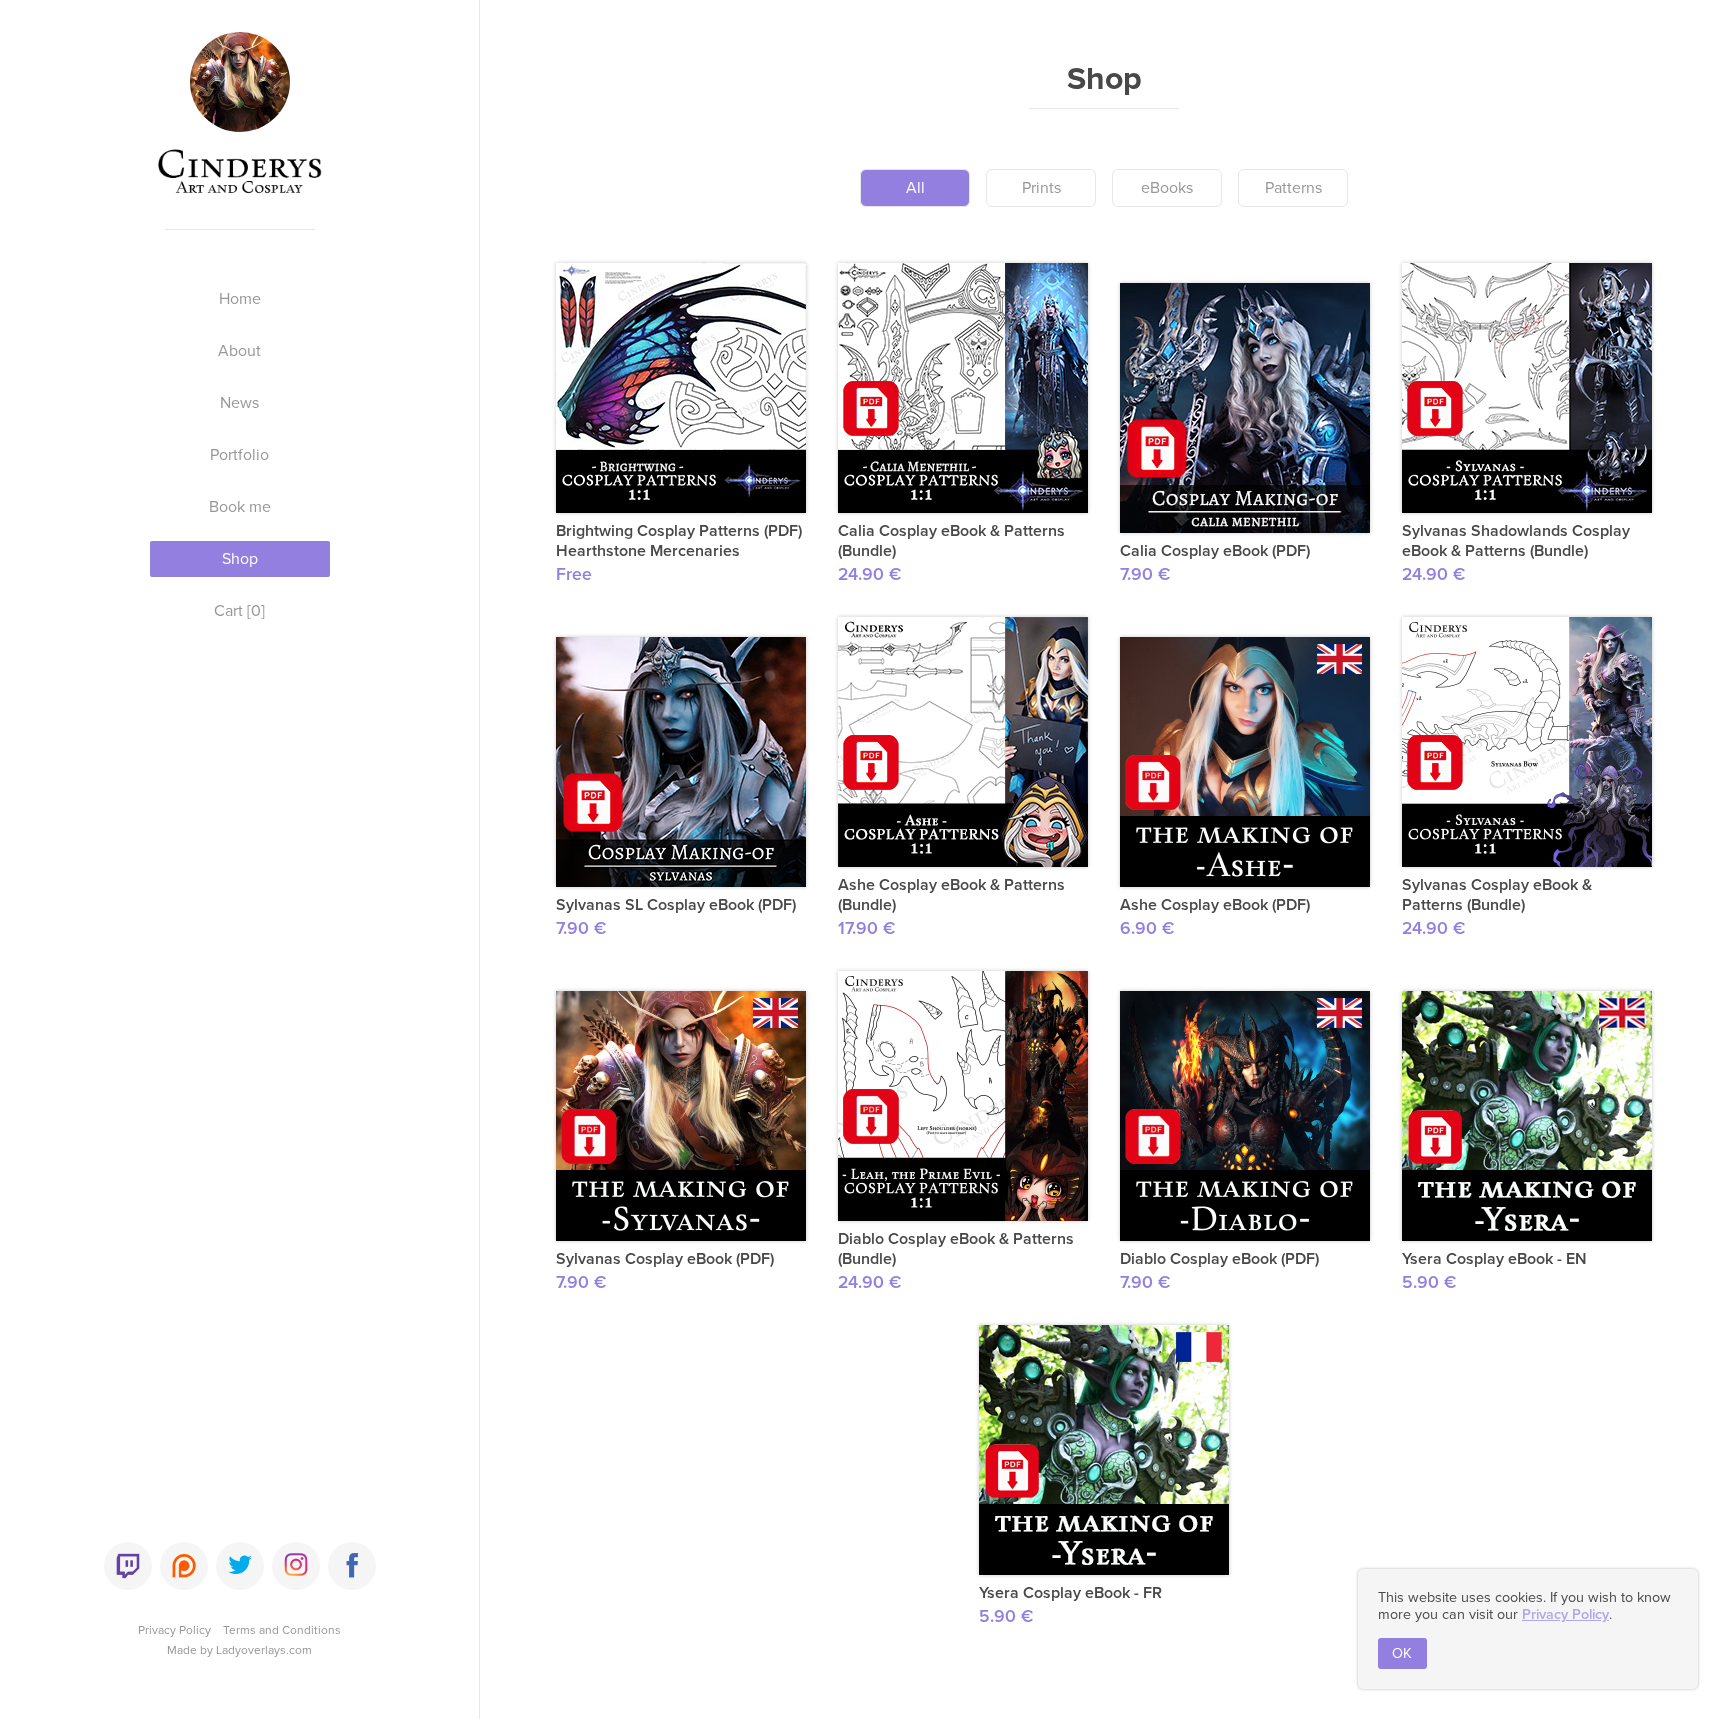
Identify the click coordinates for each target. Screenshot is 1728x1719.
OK (1402, 1653)
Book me (240, 507)
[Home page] (240, 122)
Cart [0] (239, 611)
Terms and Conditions (282, 1630)
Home (240, 299)
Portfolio (239, 455)
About (239, 351)
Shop (240, 559)
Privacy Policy (174, 1630)
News (239, 403)
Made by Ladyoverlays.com (239, 1650)
